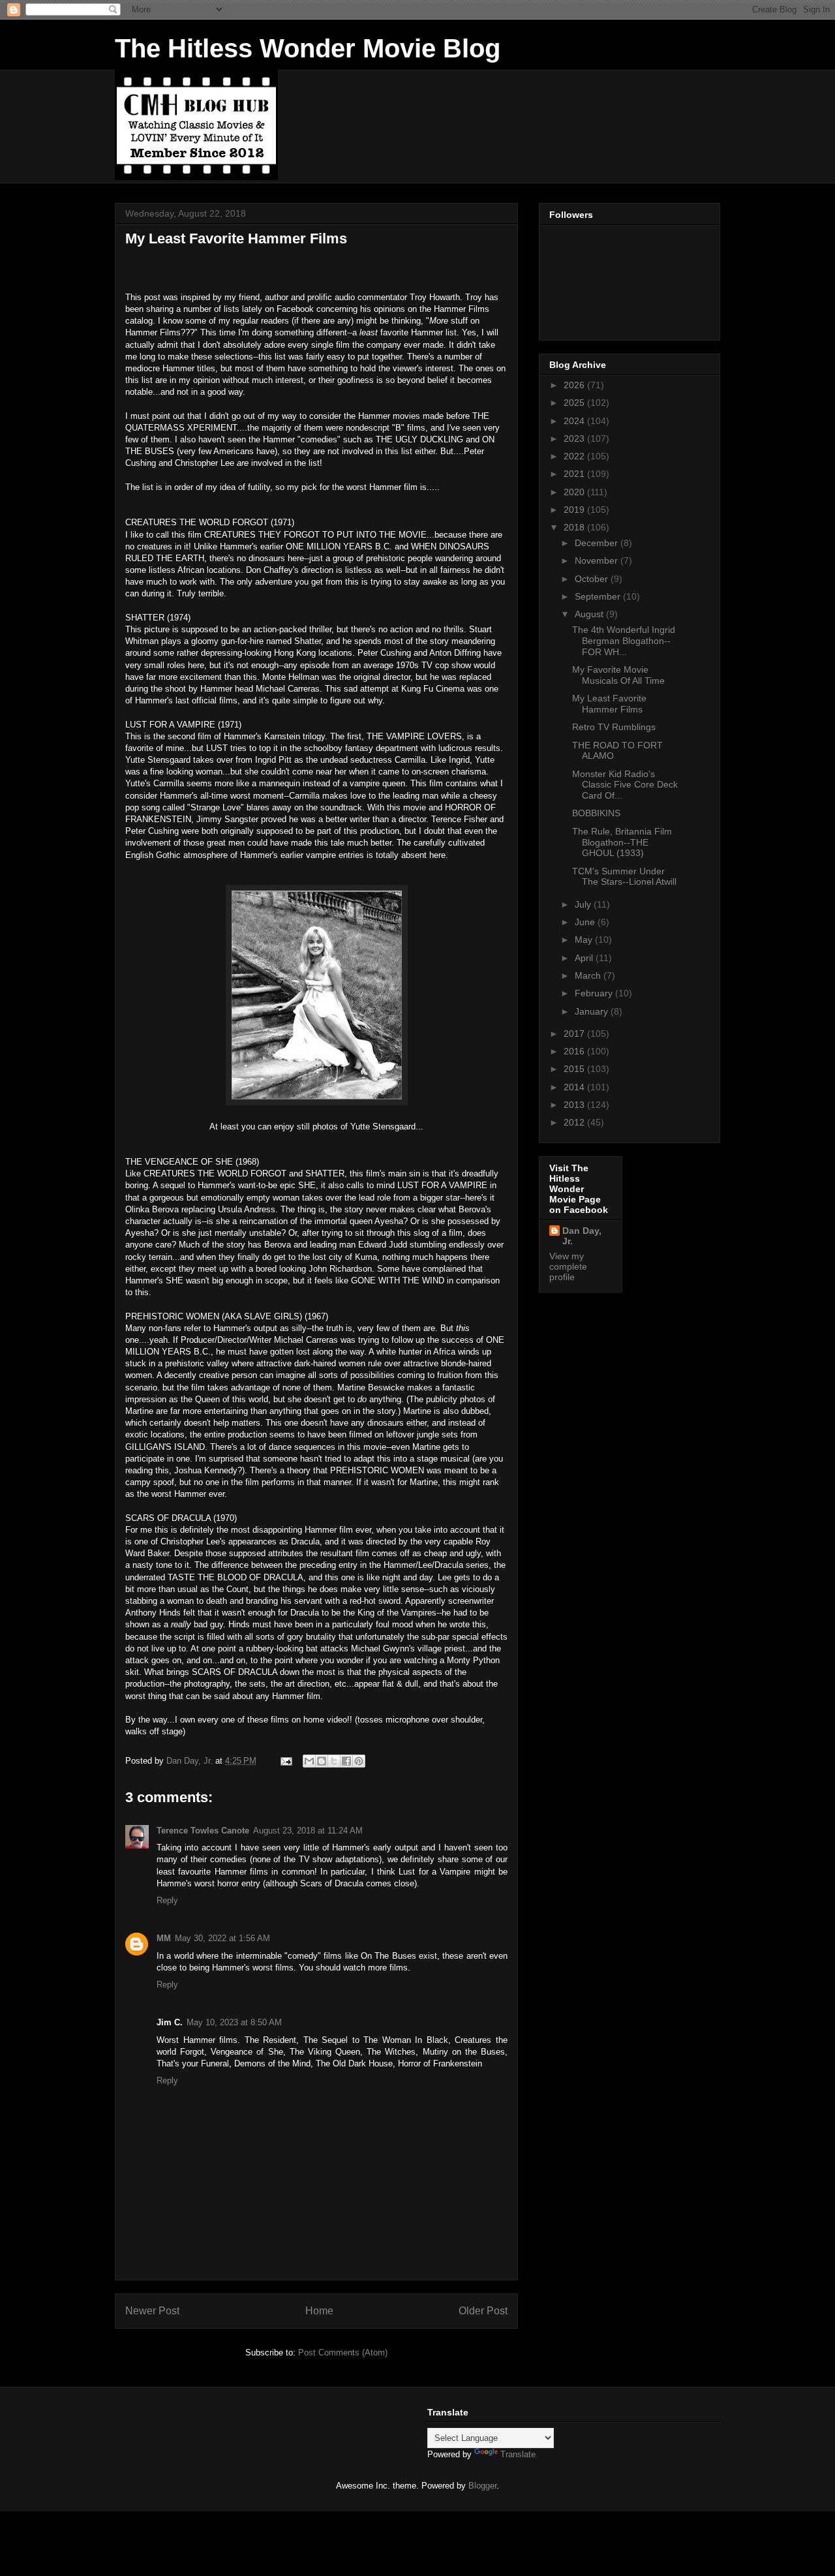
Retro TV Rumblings (614, 727)
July (584, 904)
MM (164, 1938)
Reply (167, 1900)
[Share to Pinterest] (359, 1761)
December (598, 543)
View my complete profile (568, 1266)
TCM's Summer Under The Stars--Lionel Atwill (624, 877)
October (593, 579)
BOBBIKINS (596, 813)
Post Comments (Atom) (343, 2353)
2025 (575, 403)
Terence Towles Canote (203, 1831)
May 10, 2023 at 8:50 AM (234, 2022)
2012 (575, 1122)
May (585, 940)
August (590, 614)
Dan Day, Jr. (582, 1236)
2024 (575, 421)
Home (319, 2311)
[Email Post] (285, 1761)
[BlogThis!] (322, 1761)
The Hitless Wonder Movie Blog (308, 48)
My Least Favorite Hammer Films (609, 704)
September (599, 596)
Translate (518, 2454)
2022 (575, 456)
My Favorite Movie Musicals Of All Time (618, 675)
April (585, 958)
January (593, 1011)
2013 (575, 1105)
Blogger (482, 2486)
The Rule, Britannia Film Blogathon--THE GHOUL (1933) (622, 842)
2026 (575, 385)
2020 (575, 492)
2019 (575, 510)
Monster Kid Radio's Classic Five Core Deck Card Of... (625, 785)
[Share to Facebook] (346, 1761)
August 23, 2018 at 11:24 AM (308, 1831)
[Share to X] (334, 1761)
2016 (575, 1051)
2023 (575, 438)
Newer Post (152, 2311)
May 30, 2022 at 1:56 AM (222, 1938)
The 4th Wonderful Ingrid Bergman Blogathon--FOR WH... (624, 641)
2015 (575, 1069)
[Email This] (309, 1761)
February (595, 993)
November (598, 560)
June (586, 922)
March (589, 975)
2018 (575, 527)
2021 (575, 474)
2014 (575, 1087)
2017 (575, 1034)
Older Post (483, 2311)
